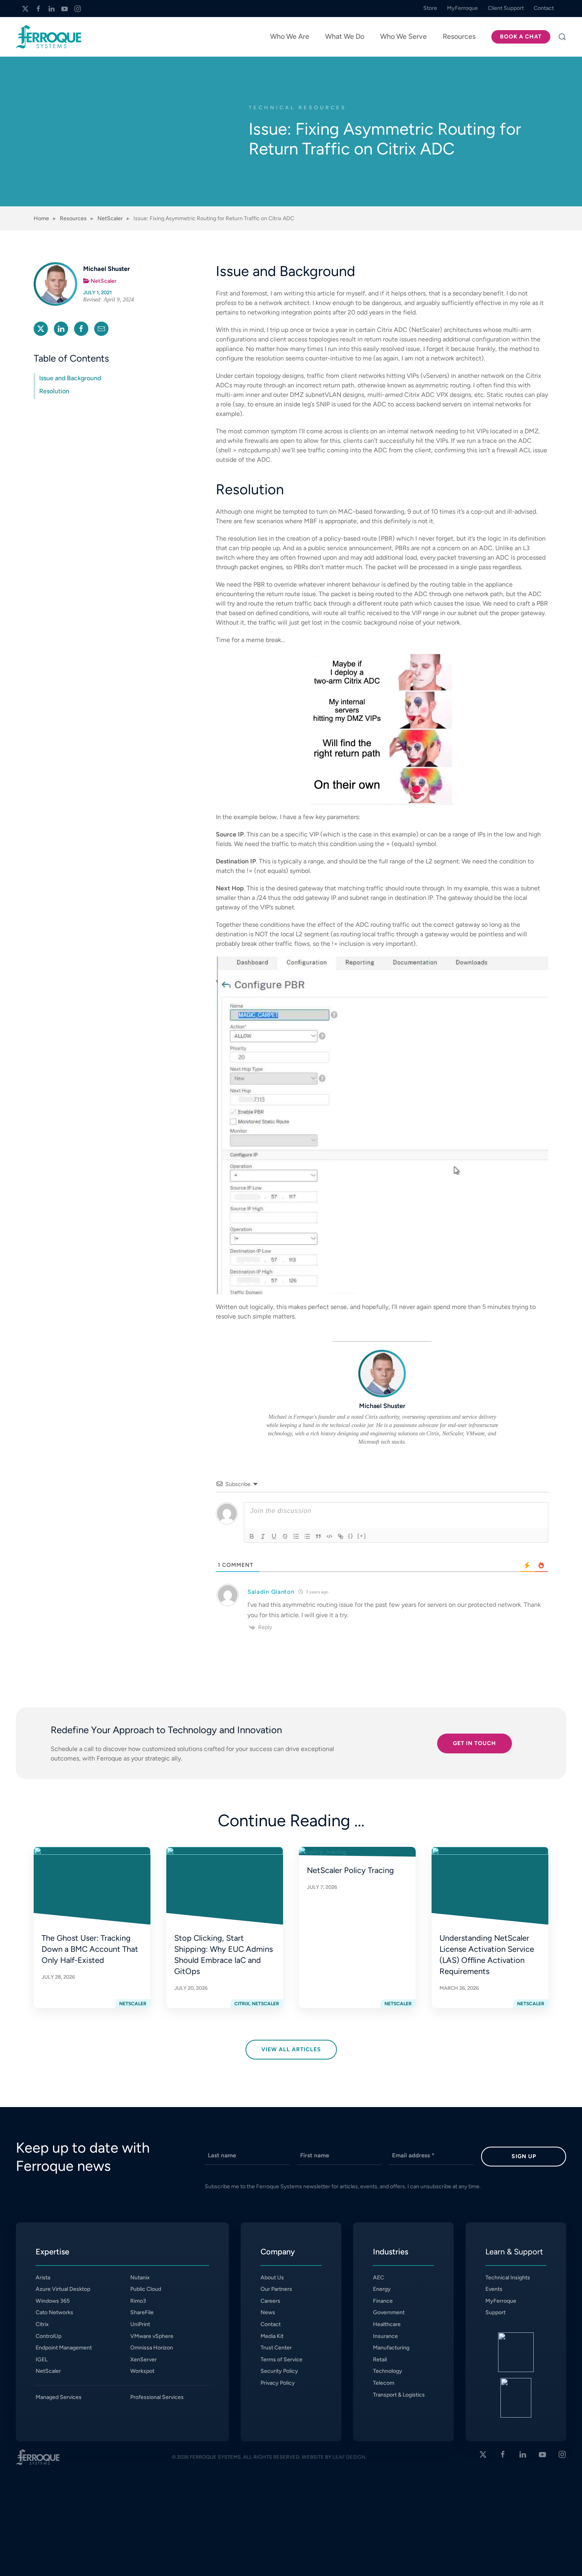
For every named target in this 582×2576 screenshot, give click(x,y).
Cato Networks (54, 2312)
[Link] (340, 1536)
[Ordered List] (296, 1536)
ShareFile (142, 2312)
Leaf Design (349, 2457)
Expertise (52, 2252)
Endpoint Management (64, 2348)
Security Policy (279, 2371)
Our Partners (276, 2289)
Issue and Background (70, 378)
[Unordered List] (307, 1536)
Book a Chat (521, 37)
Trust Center (276, 2348)
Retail (380, 2360)
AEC (378, 2278)
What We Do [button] (345, 36)
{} (351, 1536)
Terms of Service (281, 2360)
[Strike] (285, 1536)
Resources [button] (459, 36)
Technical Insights (508, 2278)
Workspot (142, 2371)
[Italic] (263, 1536)
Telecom (384, 2383)
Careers (270, 2301)
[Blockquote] (318, 1536)
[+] (362, 1536)
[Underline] (274, 1536)
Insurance (385, 2336)
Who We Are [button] (290, 36)
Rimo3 (138, 2301)
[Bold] (252, 1536)
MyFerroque (501, 2301)
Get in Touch (475, 1743)
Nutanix (140, 2278)
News (268, 2312)
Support (495, 2312)
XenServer (144, 2360)
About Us (272, 2278)
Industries (391, 2252)
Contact (271, 2324)
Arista (43, 2278)
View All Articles (291, 2049)
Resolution (54, 391)
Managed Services (59, 2397)
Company (278, 2252)
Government (389, 2312)
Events (494, 2289)
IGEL (42, 2360)
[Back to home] (48, 37)
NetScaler (104, 281)
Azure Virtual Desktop (63, 2289)
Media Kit (272, 2336)
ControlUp (48, 2336)
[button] (562, 37)
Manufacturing (391, 2348)
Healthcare (387, 2324)
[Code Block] (329, 1536)
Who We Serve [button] (403, 36)
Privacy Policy (278, 2383)
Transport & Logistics (399, 2395)
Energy (382, 2289)
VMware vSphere (152, 2336)
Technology (388, 2371)
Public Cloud (146, 2289)
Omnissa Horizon (152, 2348)
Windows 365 (53, 2301)
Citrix (42, 2324)
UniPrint (140, 2324)
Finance (383, 2301)
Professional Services (157, 2397)
